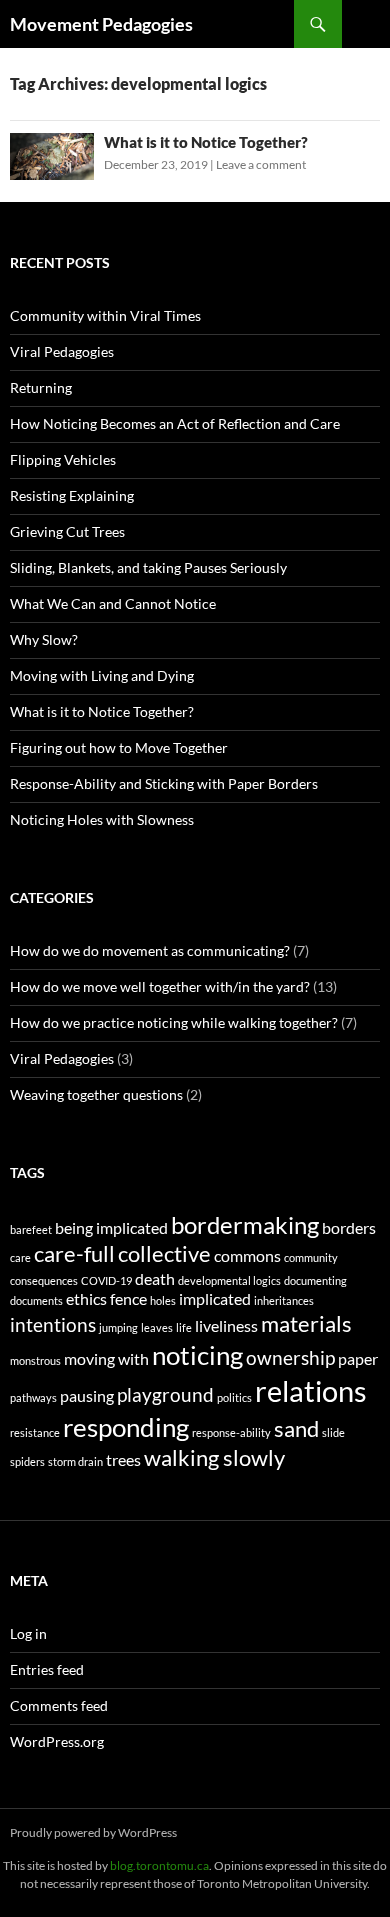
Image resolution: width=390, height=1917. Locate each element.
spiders (27, 1461)
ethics (86, 1298)
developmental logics (229, 1280)
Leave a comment (261, 164)
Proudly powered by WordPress (93, 1832)
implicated (215, 1298)
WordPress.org (57, 1741)
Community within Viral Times (105, 315)
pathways (33, 1397)
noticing (197, 1355)
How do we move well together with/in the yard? (160, 986)
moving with (106, 1358)
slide (333, 1432)
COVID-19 (106, 1280)
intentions (53, 1324)
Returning (41, 387)
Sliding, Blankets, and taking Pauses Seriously (148, 567)
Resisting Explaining (72, 495)
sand (296, 1428)
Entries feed (47, 1669)
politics (234, 1397)
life (184, 1327)
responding (126, 1427)
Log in (28, 1633)
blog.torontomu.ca (159, 1865)
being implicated (111, 1227)
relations (311, 1390)
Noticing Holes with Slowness (102, 819)
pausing (87, 1395)
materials (306, 1323)
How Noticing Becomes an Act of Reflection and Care (175, 423)
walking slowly (214, 1457)
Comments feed (59, 1705)
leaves (157, 1327)
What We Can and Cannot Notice (113, 603)
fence (128, 1298)
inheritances (284, 1300)
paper (358, 1358)
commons (247, 1255)
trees (123, 1459)
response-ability (231, 1432)
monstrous (35, 1360)
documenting (315, 1280)
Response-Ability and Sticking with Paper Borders (164, 783)
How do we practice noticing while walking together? (174, 1022)
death (155, 1278)
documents (36, 1300)
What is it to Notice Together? (206, 142)
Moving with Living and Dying (102, 675)
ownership (290, 1357)
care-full (74, 1253)
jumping (118, 1327)
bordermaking (245, 1224)
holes (163, 1300)
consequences (44, 1280)
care (20, 1257)
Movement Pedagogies (101, 24)
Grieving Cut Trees (67, 531)
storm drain (75, 1461)
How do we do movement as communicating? (150, 950)
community (311, 1257)
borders (349, 1227)
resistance (35, 1432)
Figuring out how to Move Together (119, 747)
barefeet (31, 1229)
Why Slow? (44, 639)
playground (165, 1394)
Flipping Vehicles (63, 459)
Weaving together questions (96, 1094)
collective (164, 1253)
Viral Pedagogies (62, 351)
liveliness (226, 1325)
